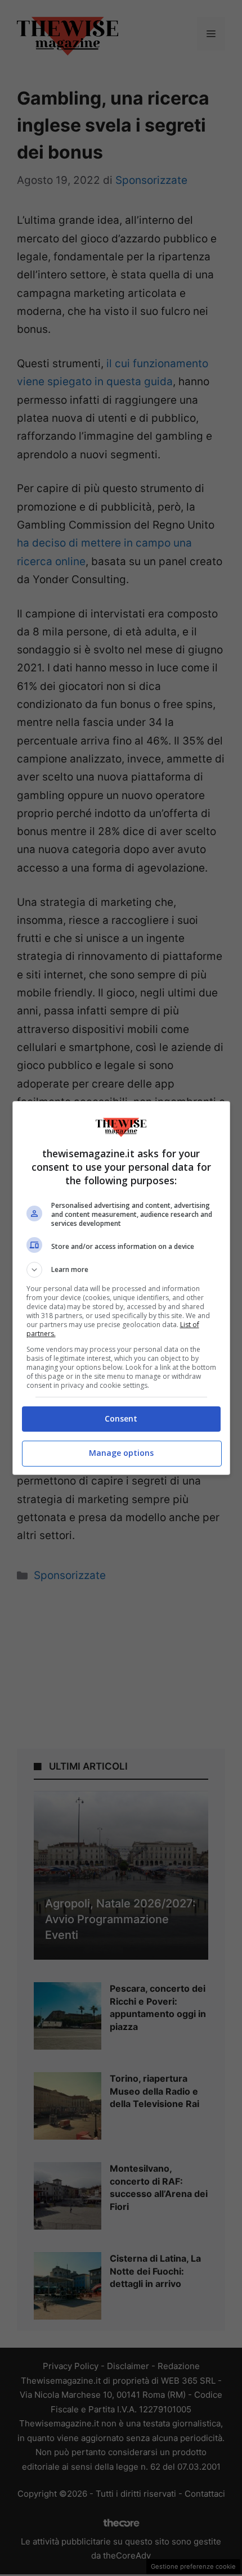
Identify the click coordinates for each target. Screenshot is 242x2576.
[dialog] (121, 1288)
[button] (121, 1270)
